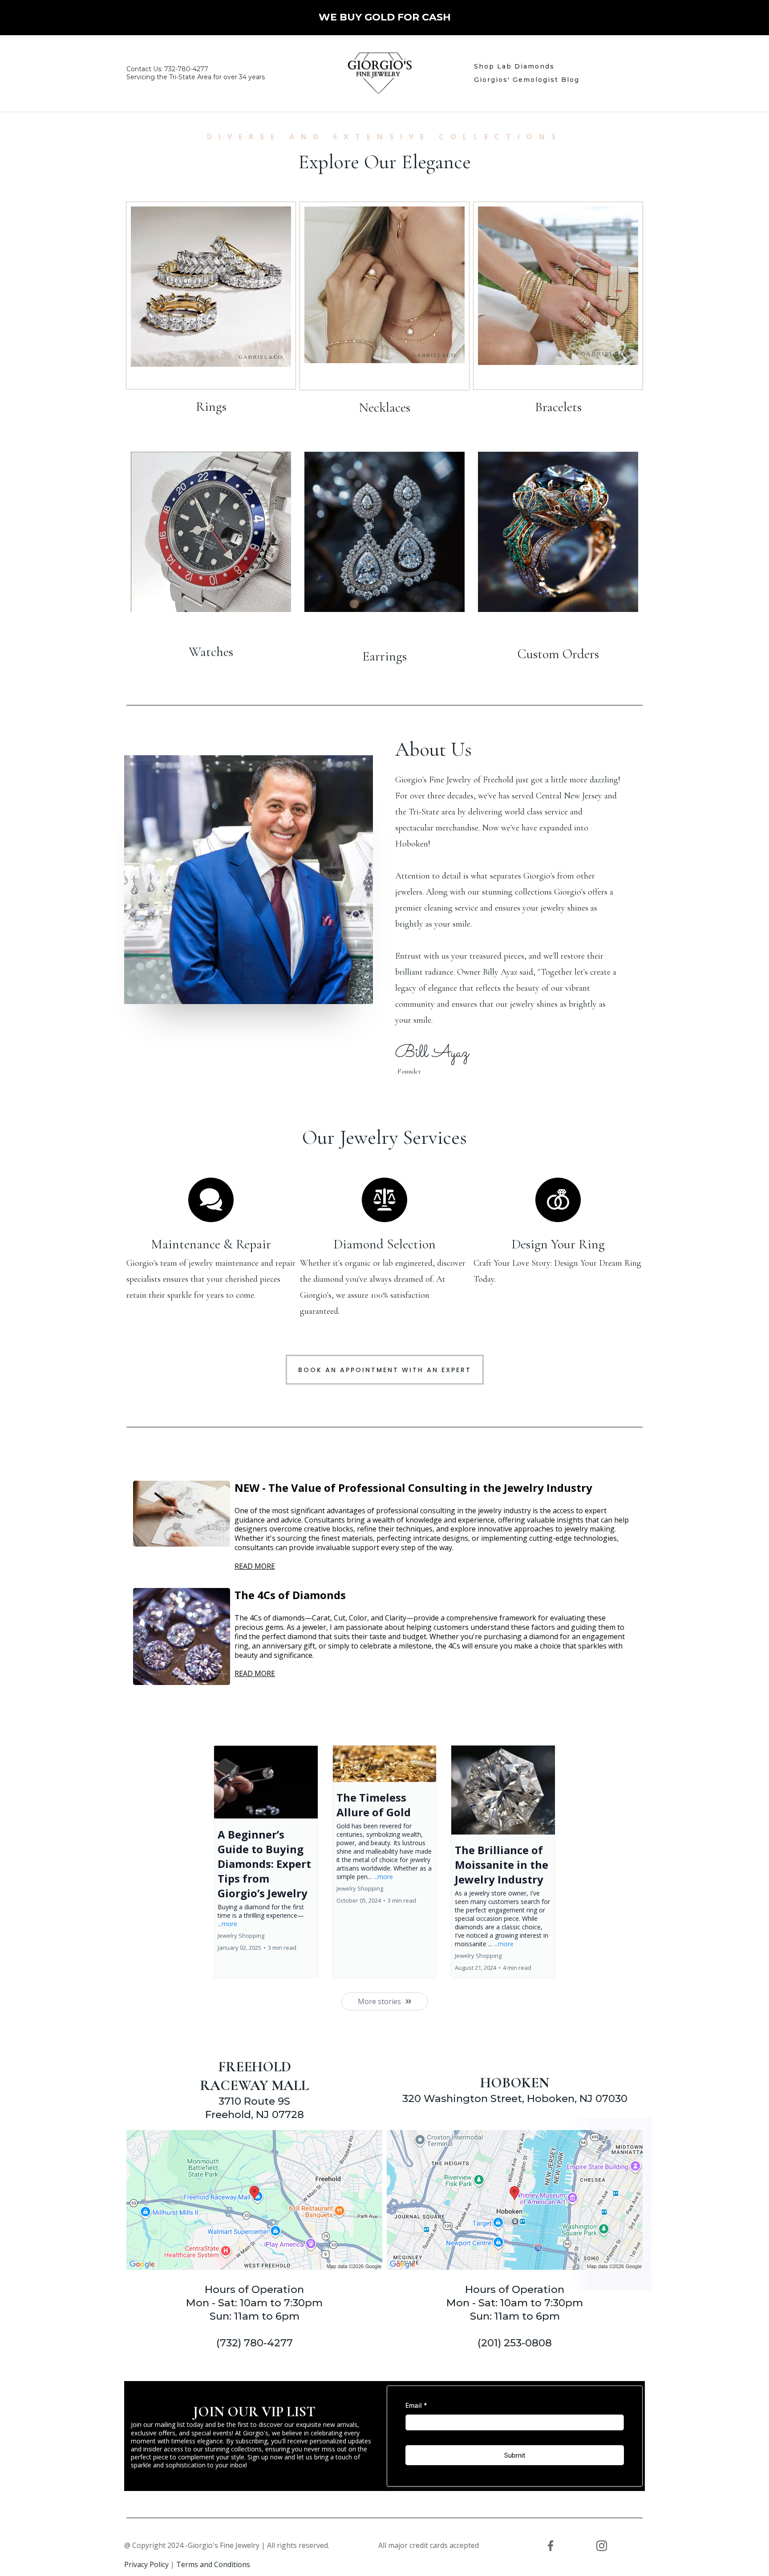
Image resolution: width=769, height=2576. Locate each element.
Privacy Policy (146, 2564)
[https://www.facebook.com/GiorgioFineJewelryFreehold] (551, 2546)
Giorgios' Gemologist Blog (527, 80)
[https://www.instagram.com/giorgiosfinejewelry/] (601, 2546)
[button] (266, 1862)
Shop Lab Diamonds (514, 66)
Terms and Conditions (213, 2564)
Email (416, 2405)
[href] (254, 2200)
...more (227, 1924)
